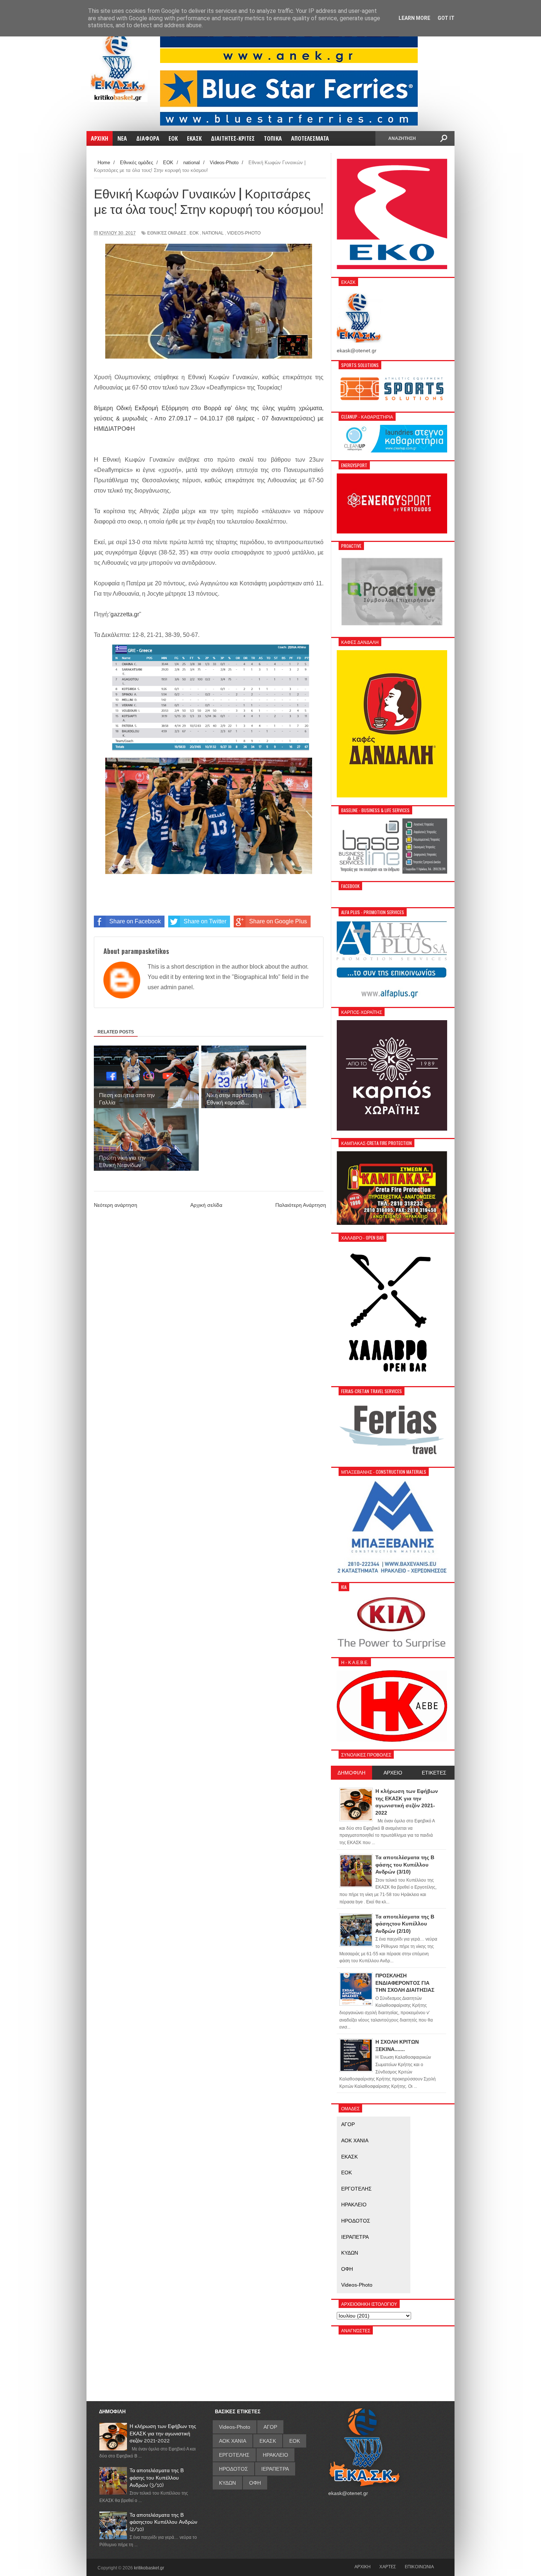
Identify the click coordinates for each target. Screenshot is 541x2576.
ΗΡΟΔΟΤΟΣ (356, 2221)
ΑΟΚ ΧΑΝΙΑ (355, 2140)
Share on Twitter (205, 921)
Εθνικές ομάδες (167, 233)
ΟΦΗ (347, 2269)
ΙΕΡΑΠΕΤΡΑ (355, 2237)
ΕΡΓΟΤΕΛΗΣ (356, 2189)
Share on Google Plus (278, 921)
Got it (446, 18)
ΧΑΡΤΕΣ (388, 2566)
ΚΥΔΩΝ (350, 2253)
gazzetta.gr (125, 614)
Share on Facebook (135, 921)
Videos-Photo (244, 233)
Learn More (414, 18)
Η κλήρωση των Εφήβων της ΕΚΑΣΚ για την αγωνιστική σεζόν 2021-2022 (163, 2433)
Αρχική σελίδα (206, 1205)
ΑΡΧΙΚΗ (363, 2566)
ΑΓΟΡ (348, 2124)
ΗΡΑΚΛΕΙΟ (354, 2205)
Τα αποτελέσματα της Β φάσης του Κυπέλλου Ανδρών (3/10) (157, 2478)
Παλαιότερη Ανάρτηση (301, 1205)
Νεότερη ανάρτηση (116, 1205)
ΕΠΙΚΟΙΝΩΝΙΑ (419, 2566)
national (213, 233)
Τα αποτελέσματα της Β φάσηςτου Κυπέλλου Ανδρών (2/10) (163, 2522)
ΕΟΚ (194, 233)
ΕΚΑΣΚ (349, 2157)
